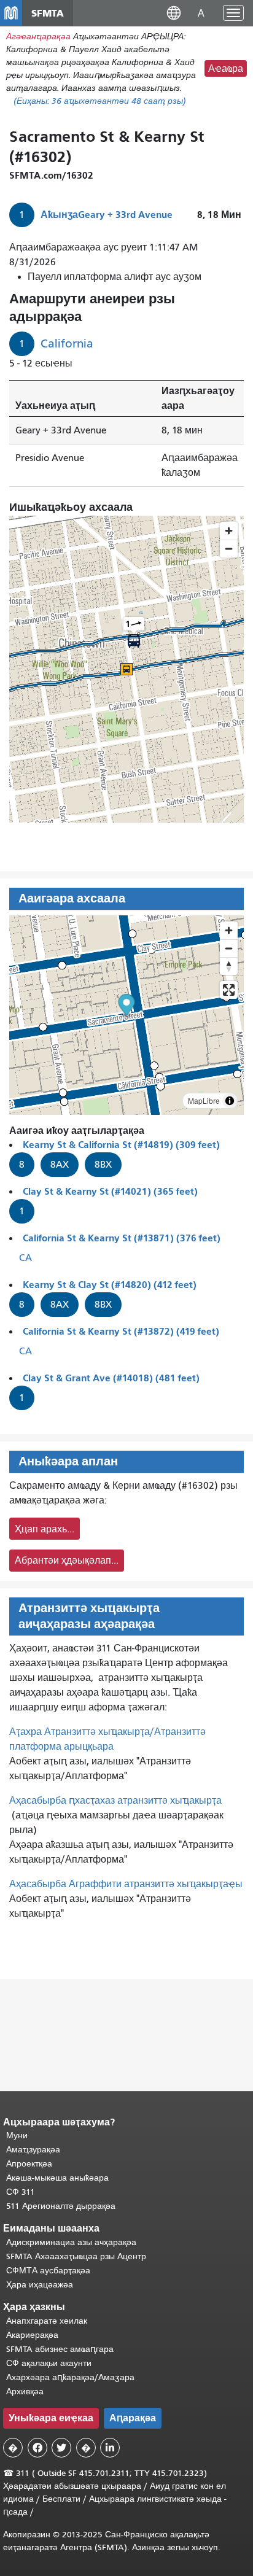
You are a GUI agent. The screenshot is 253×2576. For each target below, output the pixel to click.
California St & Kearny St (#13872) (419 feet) (121, 1331)
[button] (174, 13)
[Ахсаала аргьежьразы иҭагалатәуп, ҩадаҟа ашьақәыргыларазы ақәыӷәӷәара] (229, 966)
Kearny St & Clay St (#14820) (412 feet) (110, 1285)
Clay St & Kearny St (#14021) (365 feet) (110, 1191)
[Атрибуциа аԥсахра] (230, 1101)
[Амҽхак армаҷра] (229, 948)
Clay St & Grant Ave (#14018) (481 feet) (111, 1378)
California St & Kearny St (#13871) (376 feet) (122, 1238)
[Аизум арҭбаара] (229, 930)
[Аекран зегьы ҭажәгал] (229, 990)
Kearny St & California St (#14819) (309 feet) (121, 1145)
